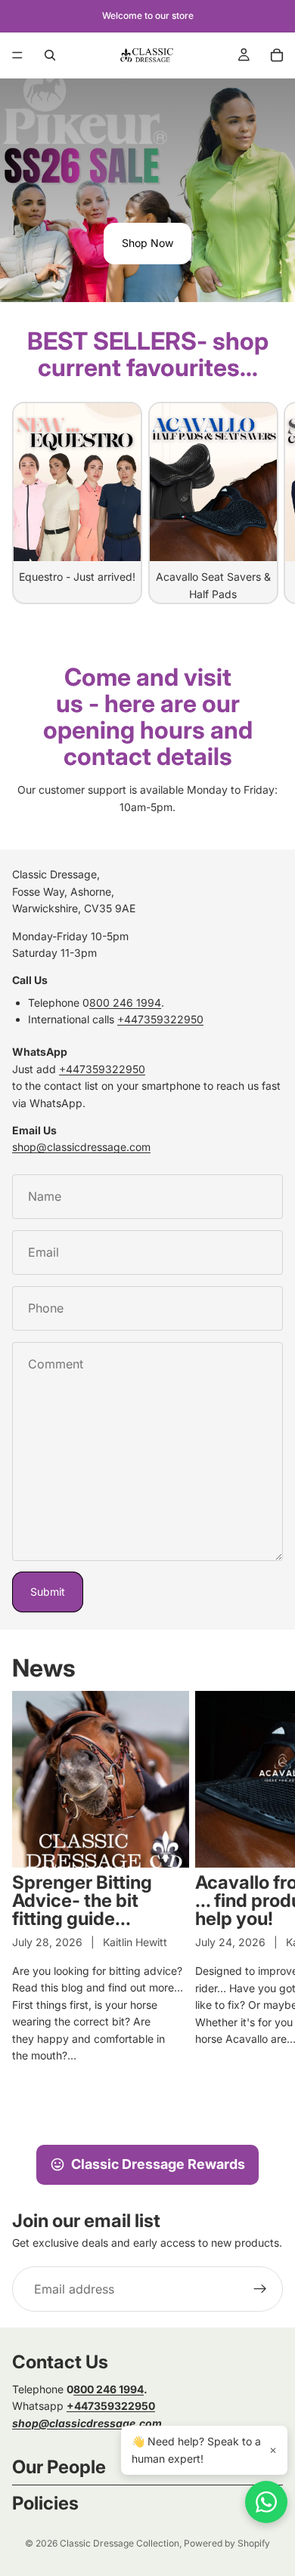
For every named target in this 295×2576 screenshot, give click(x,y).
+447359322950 (160, 1019)
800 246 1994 (125, 1003)
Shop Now (147, 243)
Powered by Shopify (227, 2543)
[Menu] (17, 55)
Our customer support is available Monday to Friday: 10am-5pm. (147, 798)
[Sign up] (260, 2289)
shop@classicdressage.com (81, 1147)
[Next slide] (266, 503)
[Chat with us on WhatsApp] (266, 2502)
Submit (48, 1592)
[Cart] (277, 55)
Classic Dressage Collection (120, 2543)
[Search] (50, 55)
